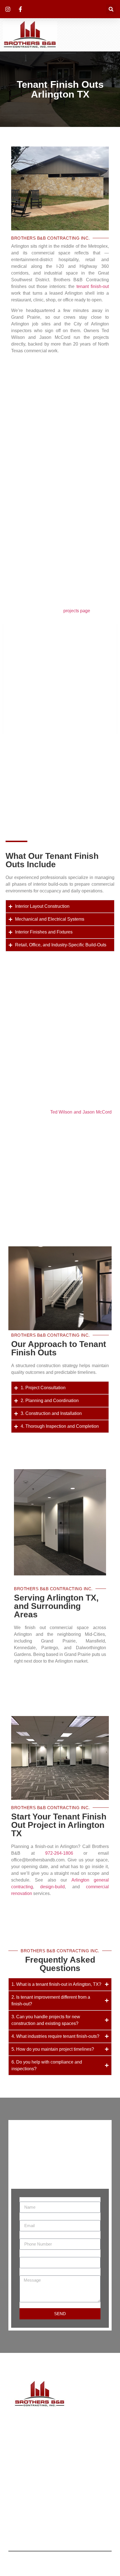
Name (26, 2199)
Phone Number (35, 2236)
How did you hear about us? (47, 2255)
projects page (77, 611)
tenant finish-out (93, 286)
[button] (111, 9)
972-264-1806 (59, 1853)
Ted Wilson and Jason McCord (81, 1112)
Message (29, 2273)
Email (25, 2218)
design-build (52, 1887)
